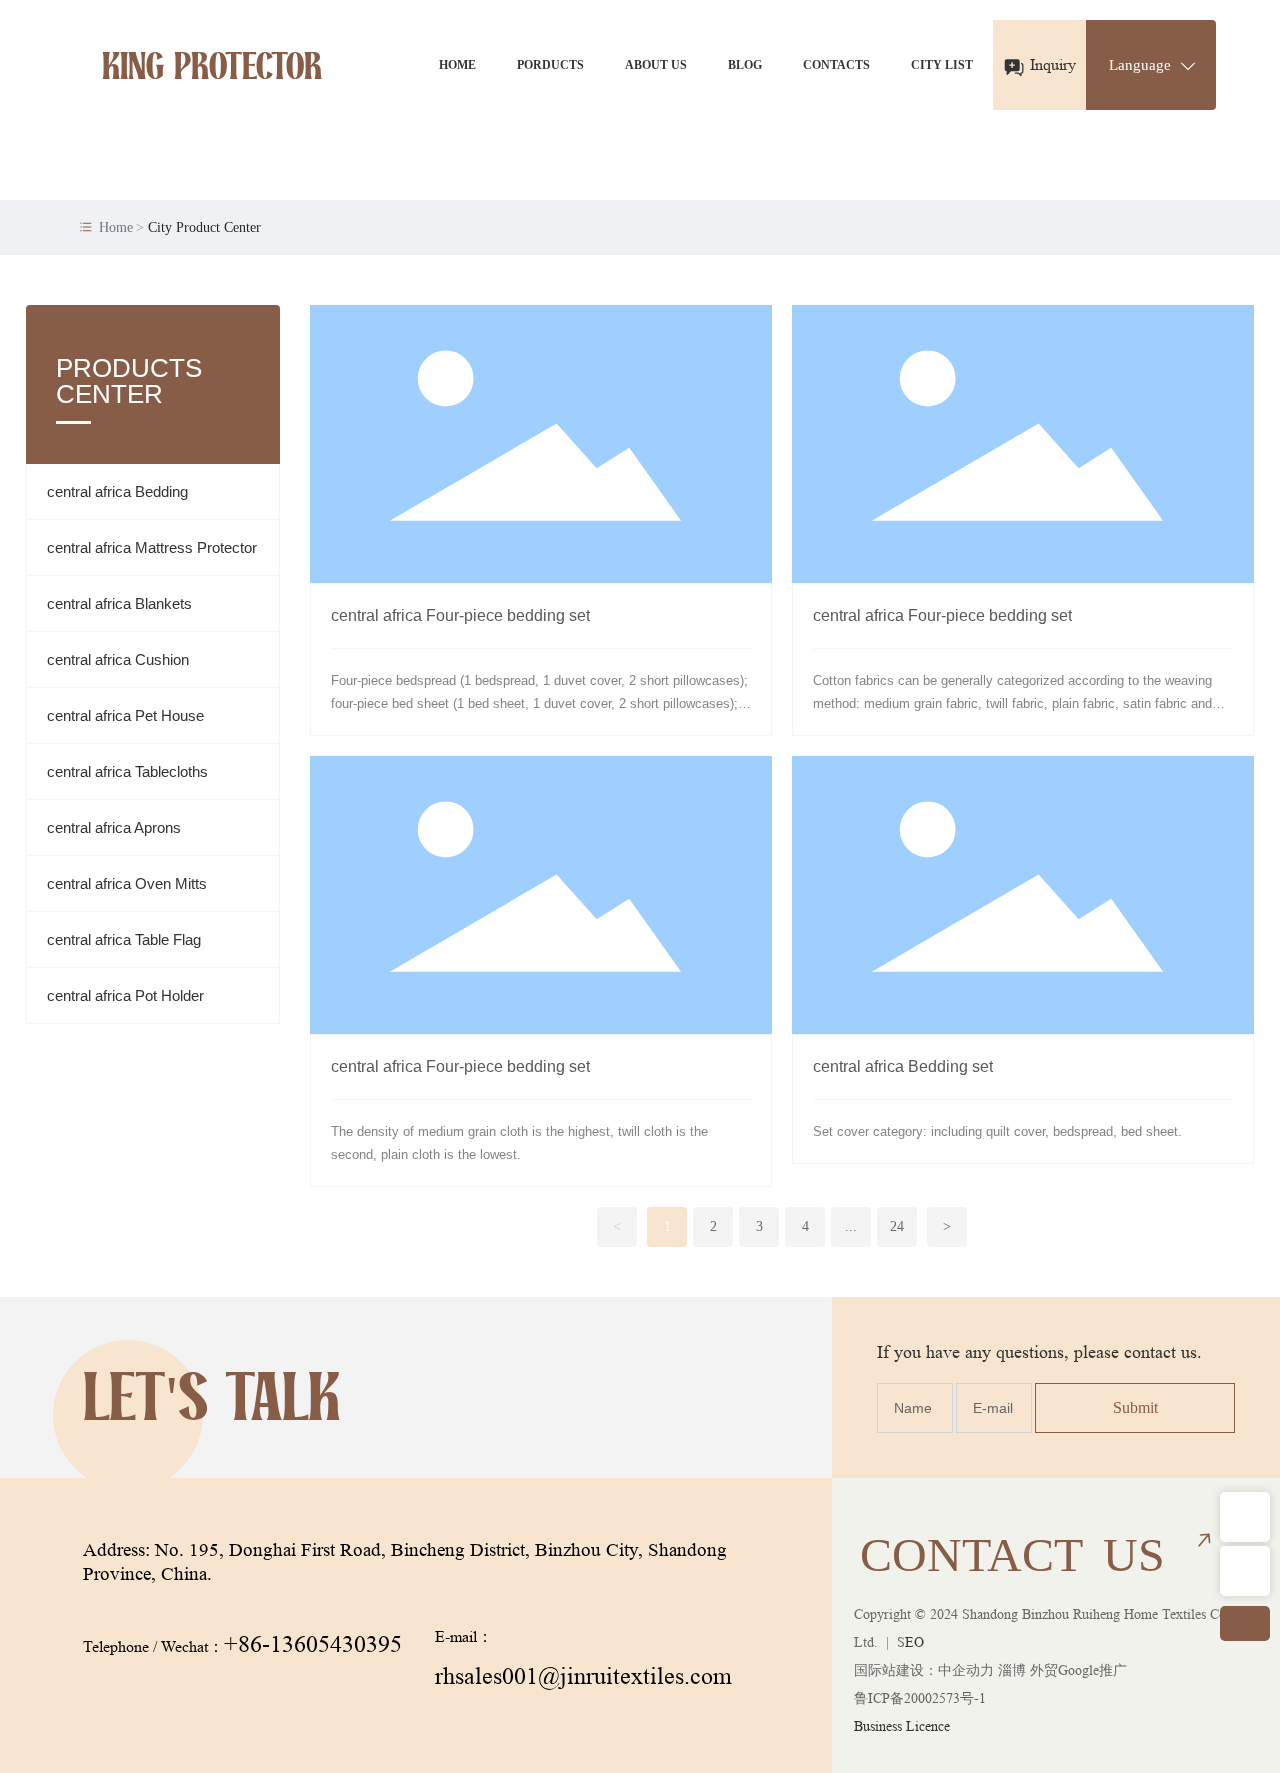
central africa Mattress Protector (152, 547)
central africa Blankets (119, 603)
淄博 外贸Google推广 (1062, 1670)
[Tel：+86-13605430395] (1245, 1571)
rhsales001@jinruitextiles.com (583, 1676)
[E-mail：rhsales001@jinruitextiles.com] (1245, 1517)
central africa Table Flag (124, 939)
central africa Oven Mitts (127, 883)
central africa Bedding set (903, 1066)
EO (914, 1642)
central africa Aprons (114, 827)
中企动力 (966, 1670)
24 (897, 1226)
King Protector (212, 70)
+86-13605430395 (313, 1644)
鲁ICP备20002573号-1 (920, 1698)
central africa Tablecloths (127, 771)
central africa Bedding (117, 491)
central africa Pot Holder (125, 995)
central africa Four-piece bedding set (460, 615)
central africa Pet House (125, 715)
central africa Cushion (118, 659)
